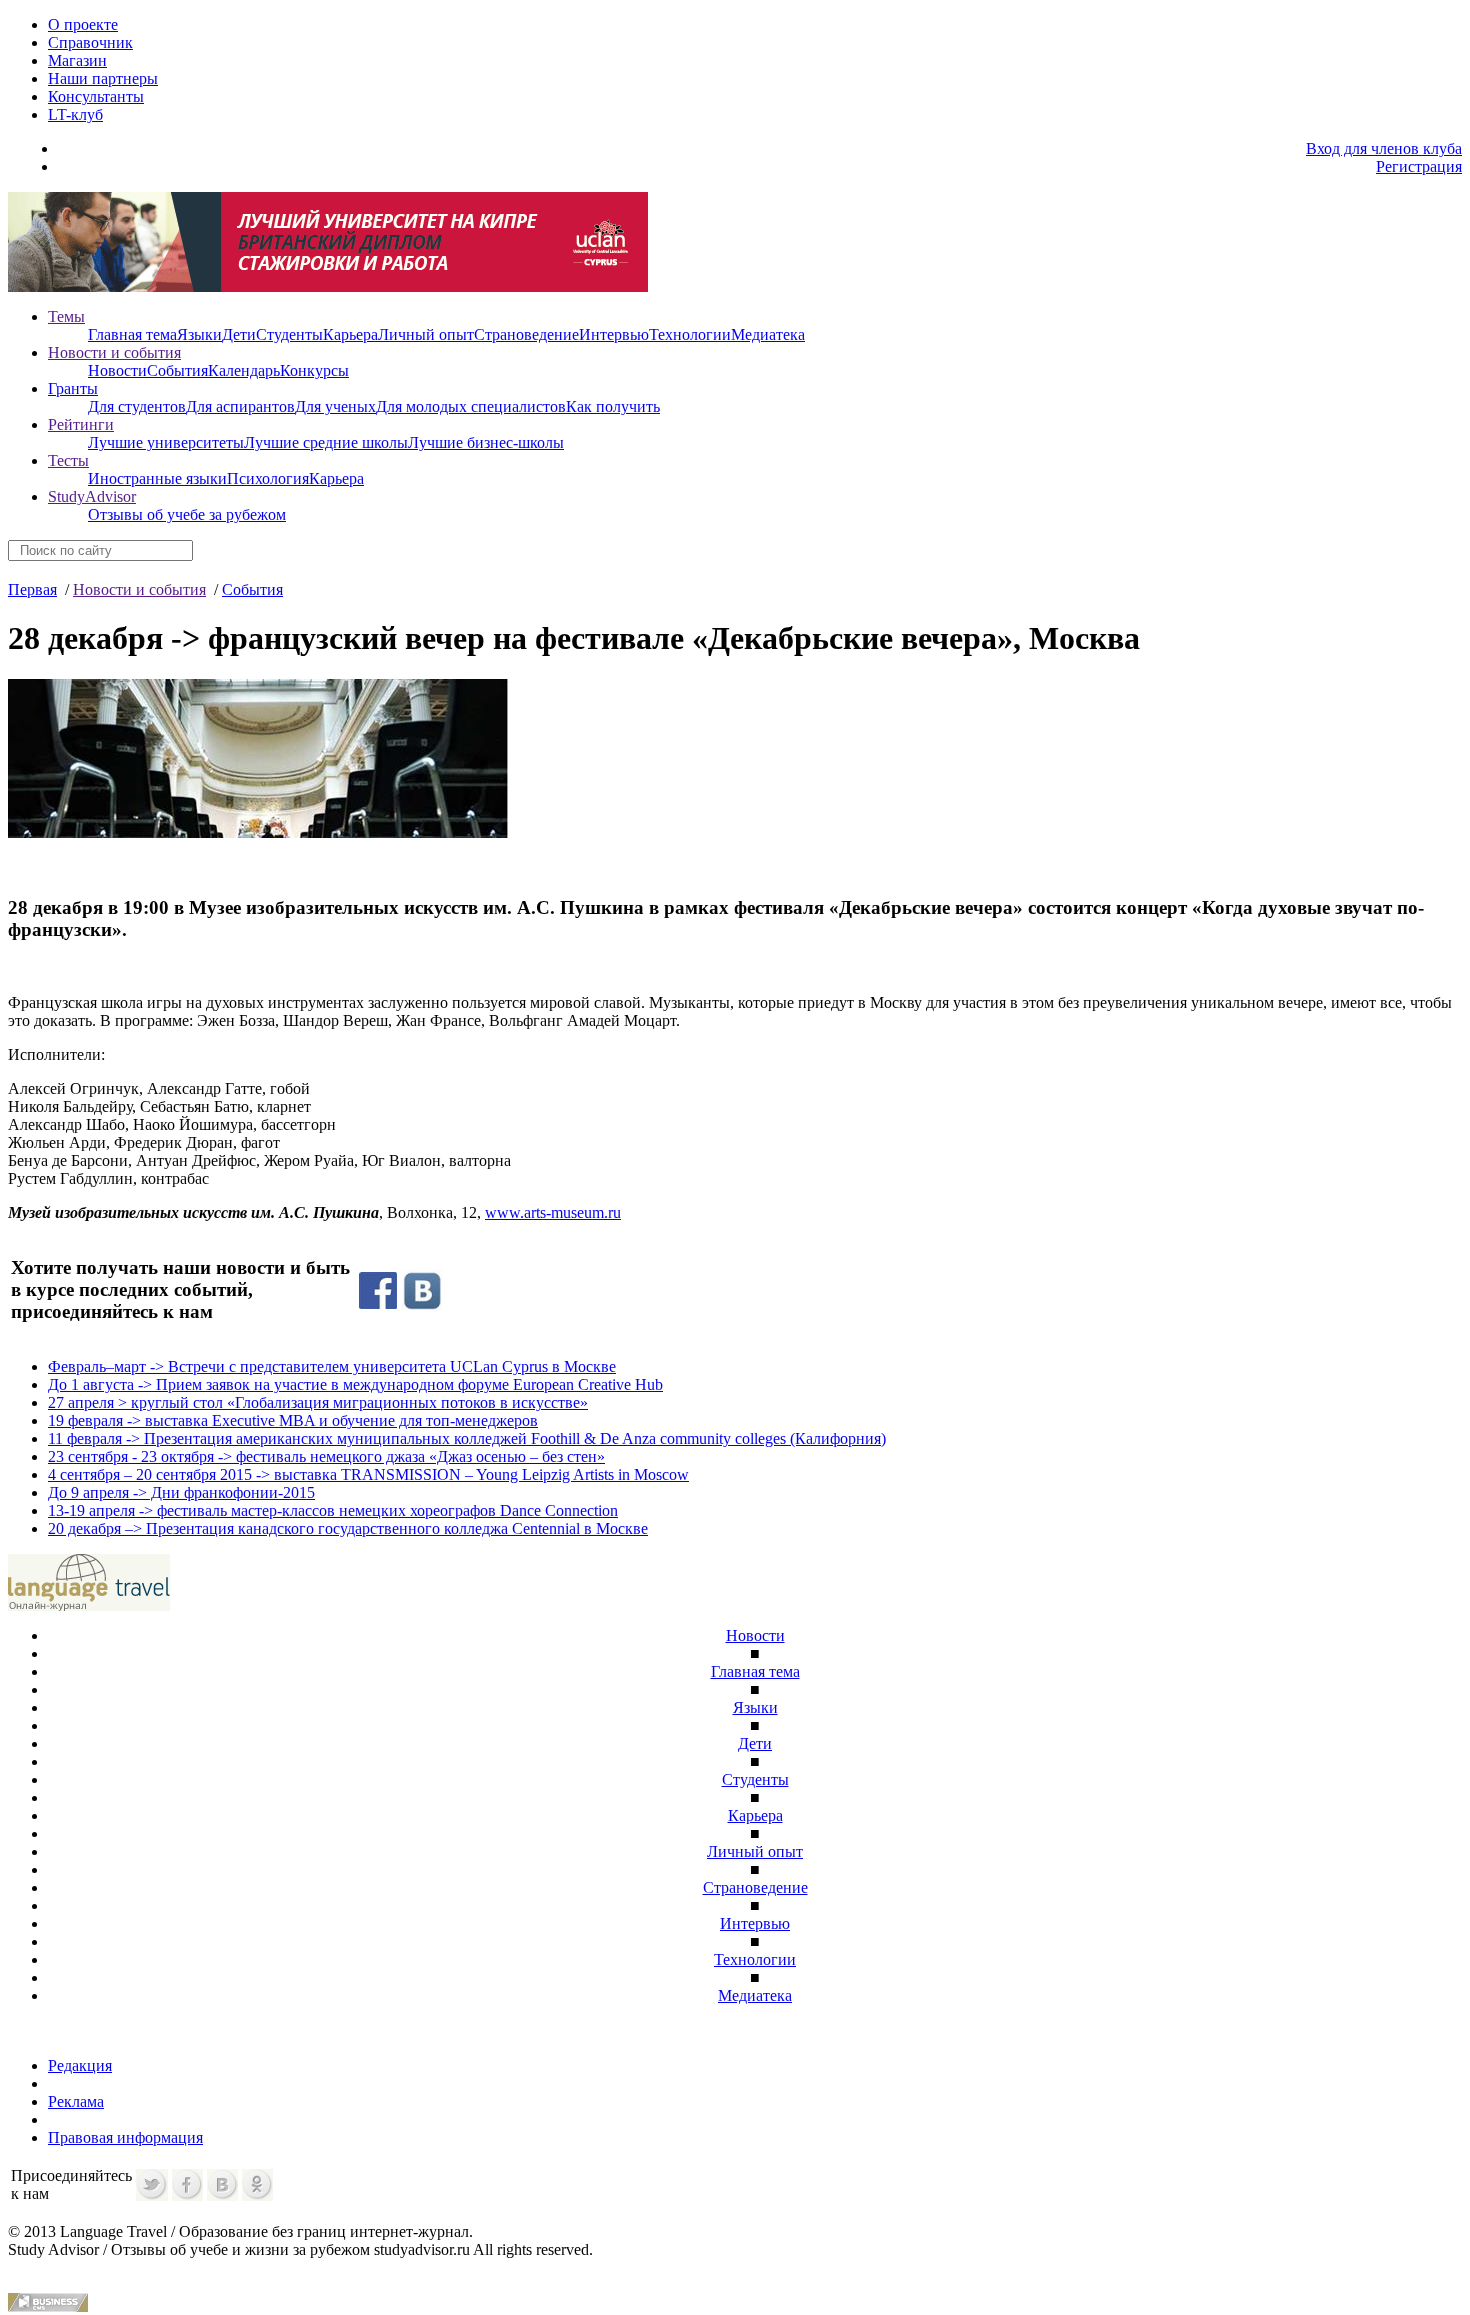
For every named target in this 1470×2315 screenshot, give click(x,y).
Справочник (90, 42)
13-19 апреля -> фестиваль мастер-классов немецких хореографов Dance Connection (333, 1510)
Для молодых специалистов (471, 406)
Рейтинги (81, 424)
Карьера (350, 334)
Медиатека (768, 334)
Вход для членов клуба (1384, 148)
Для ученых (335, 406)
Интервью (614, 334)
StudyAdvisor (92, 496)
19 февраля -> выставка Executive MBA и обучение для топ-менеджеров (293, 1420)
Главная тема (132, 334)
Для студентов (137, 406)
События (177, 370)
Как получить (613, 406)
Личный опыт (426, 334)
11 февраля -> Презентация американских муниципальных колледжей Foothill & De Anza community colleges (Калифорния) (467, 1438)
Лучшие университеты (166, 442)
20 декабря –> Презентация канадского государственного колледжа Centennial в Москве (348, 1528)
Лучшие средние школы (326, 442)
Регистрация (1419, 166)
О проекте (83, 24)
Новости (117, 370)
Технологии (690, 334)
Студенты (289, 334)
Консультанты (96, 96)
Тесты (68, 460)
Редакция (80, 2065)
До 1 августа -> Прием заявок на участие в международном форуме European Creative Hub (355, 1384)
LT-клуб (75, 114)
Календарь (244, 370)
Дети (239, 334)
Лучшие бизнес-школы (486, 442)
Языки (199, 334)
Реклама (76, 2101)
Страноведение (526, 334)
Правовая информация (125, 2137)
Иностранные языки (157, 478)
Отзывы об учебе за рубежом (187, 514)
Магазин (77, 60)
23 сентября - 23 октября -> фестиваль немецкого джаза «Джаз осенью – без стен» (326, 1456)
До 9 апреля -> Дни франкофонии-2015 (181, 1492)
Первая (32, 589)
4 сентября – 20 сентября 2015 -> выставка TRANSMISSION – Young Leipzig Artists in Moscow (368, 1474)
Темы (66, 316)
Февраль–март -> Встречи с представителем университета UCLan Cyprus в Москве (332, 1366)
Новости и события (114, 352)
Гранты (73, 388)
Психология (268, 478)
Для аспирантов (240, 406)
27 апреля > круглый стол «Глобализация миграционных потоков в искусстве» (318, 1402)
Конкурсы (314, 370)
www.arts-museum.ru (553, 1212)
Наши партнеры (103, 78)
